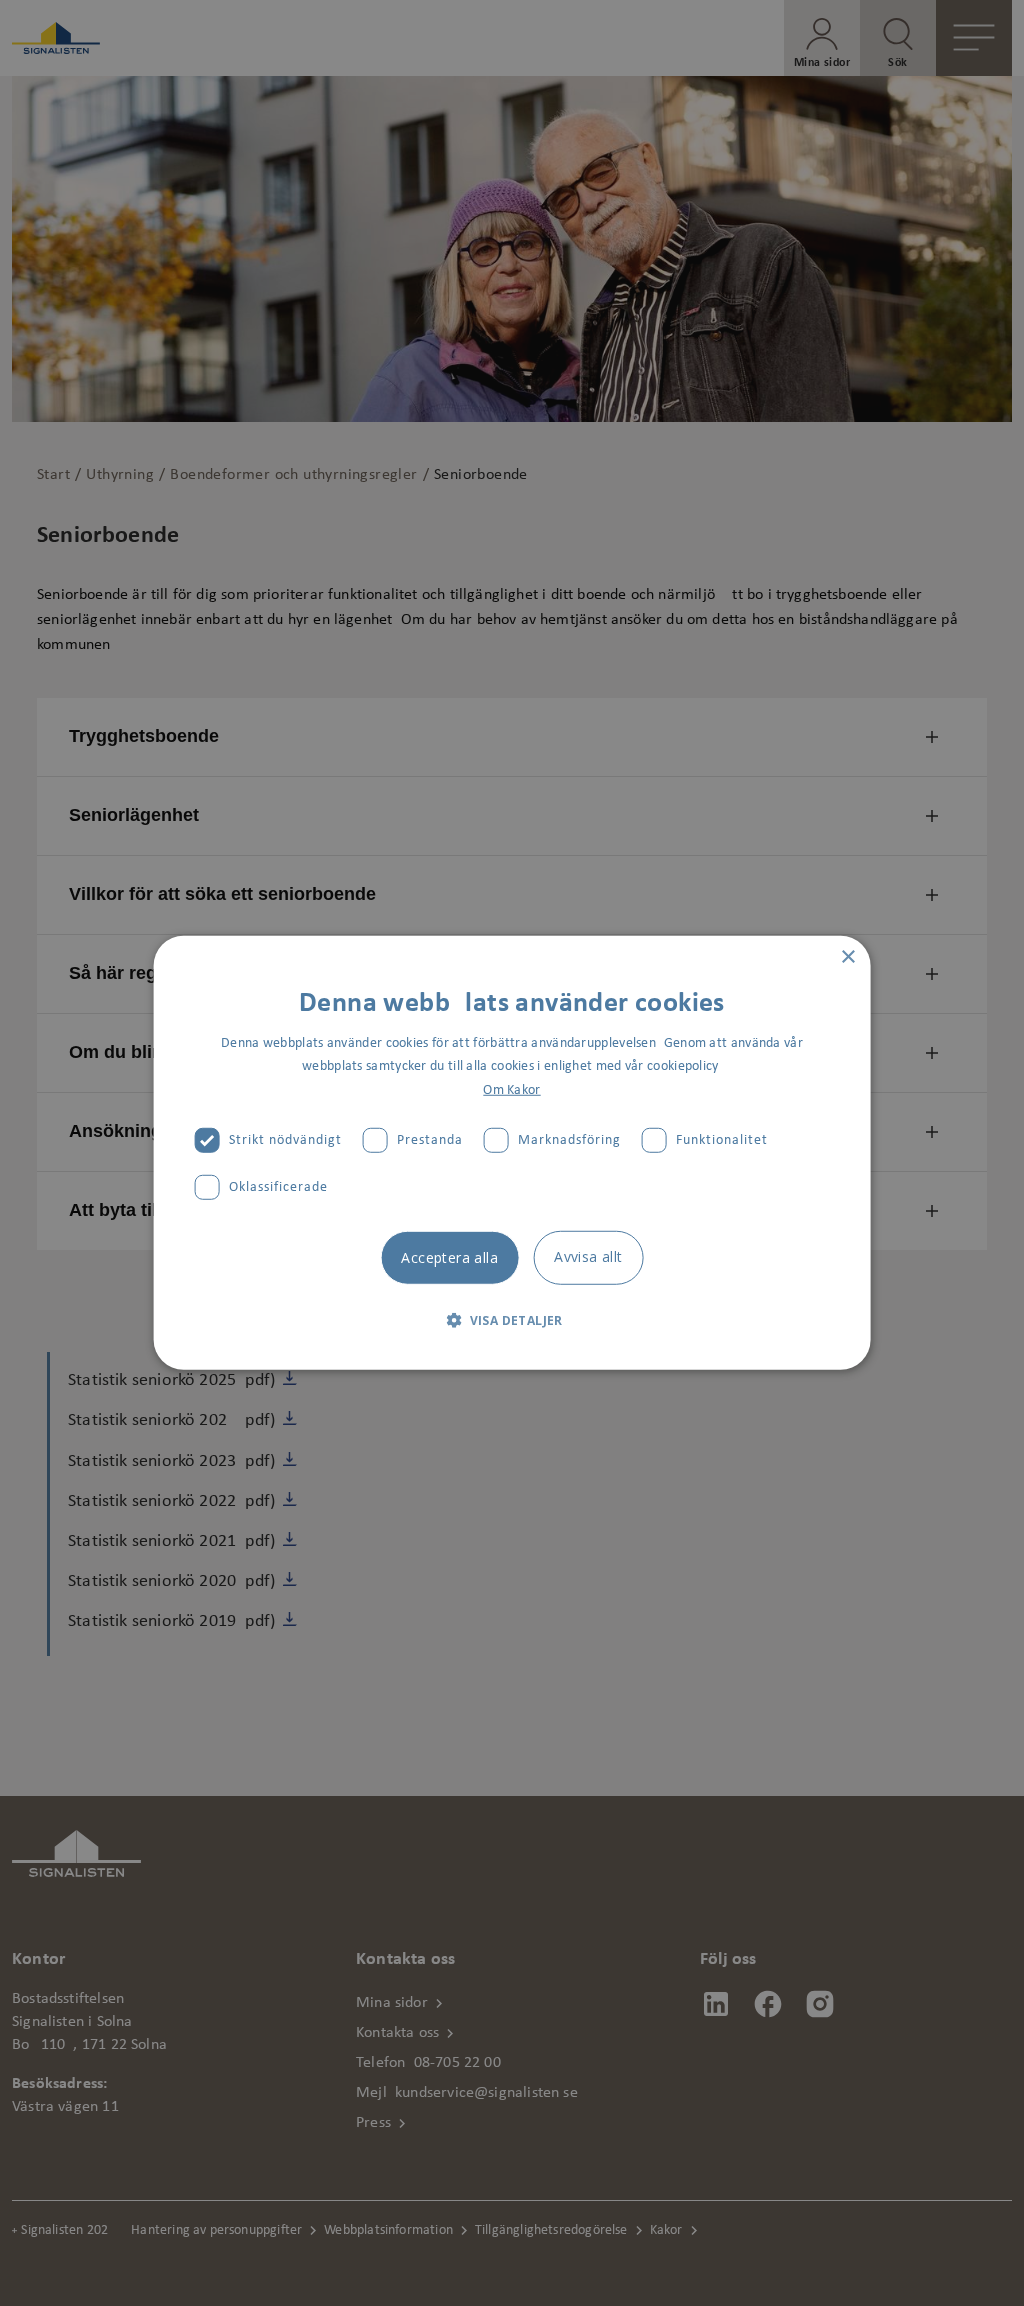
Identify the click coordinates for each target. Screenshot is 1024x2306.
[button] (512, 1320)
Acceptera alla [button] (449, 1256)
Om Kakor (511, 1089)
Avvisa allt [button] (588, 1255)
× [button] (847, 957)
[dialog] (512, 1153)
